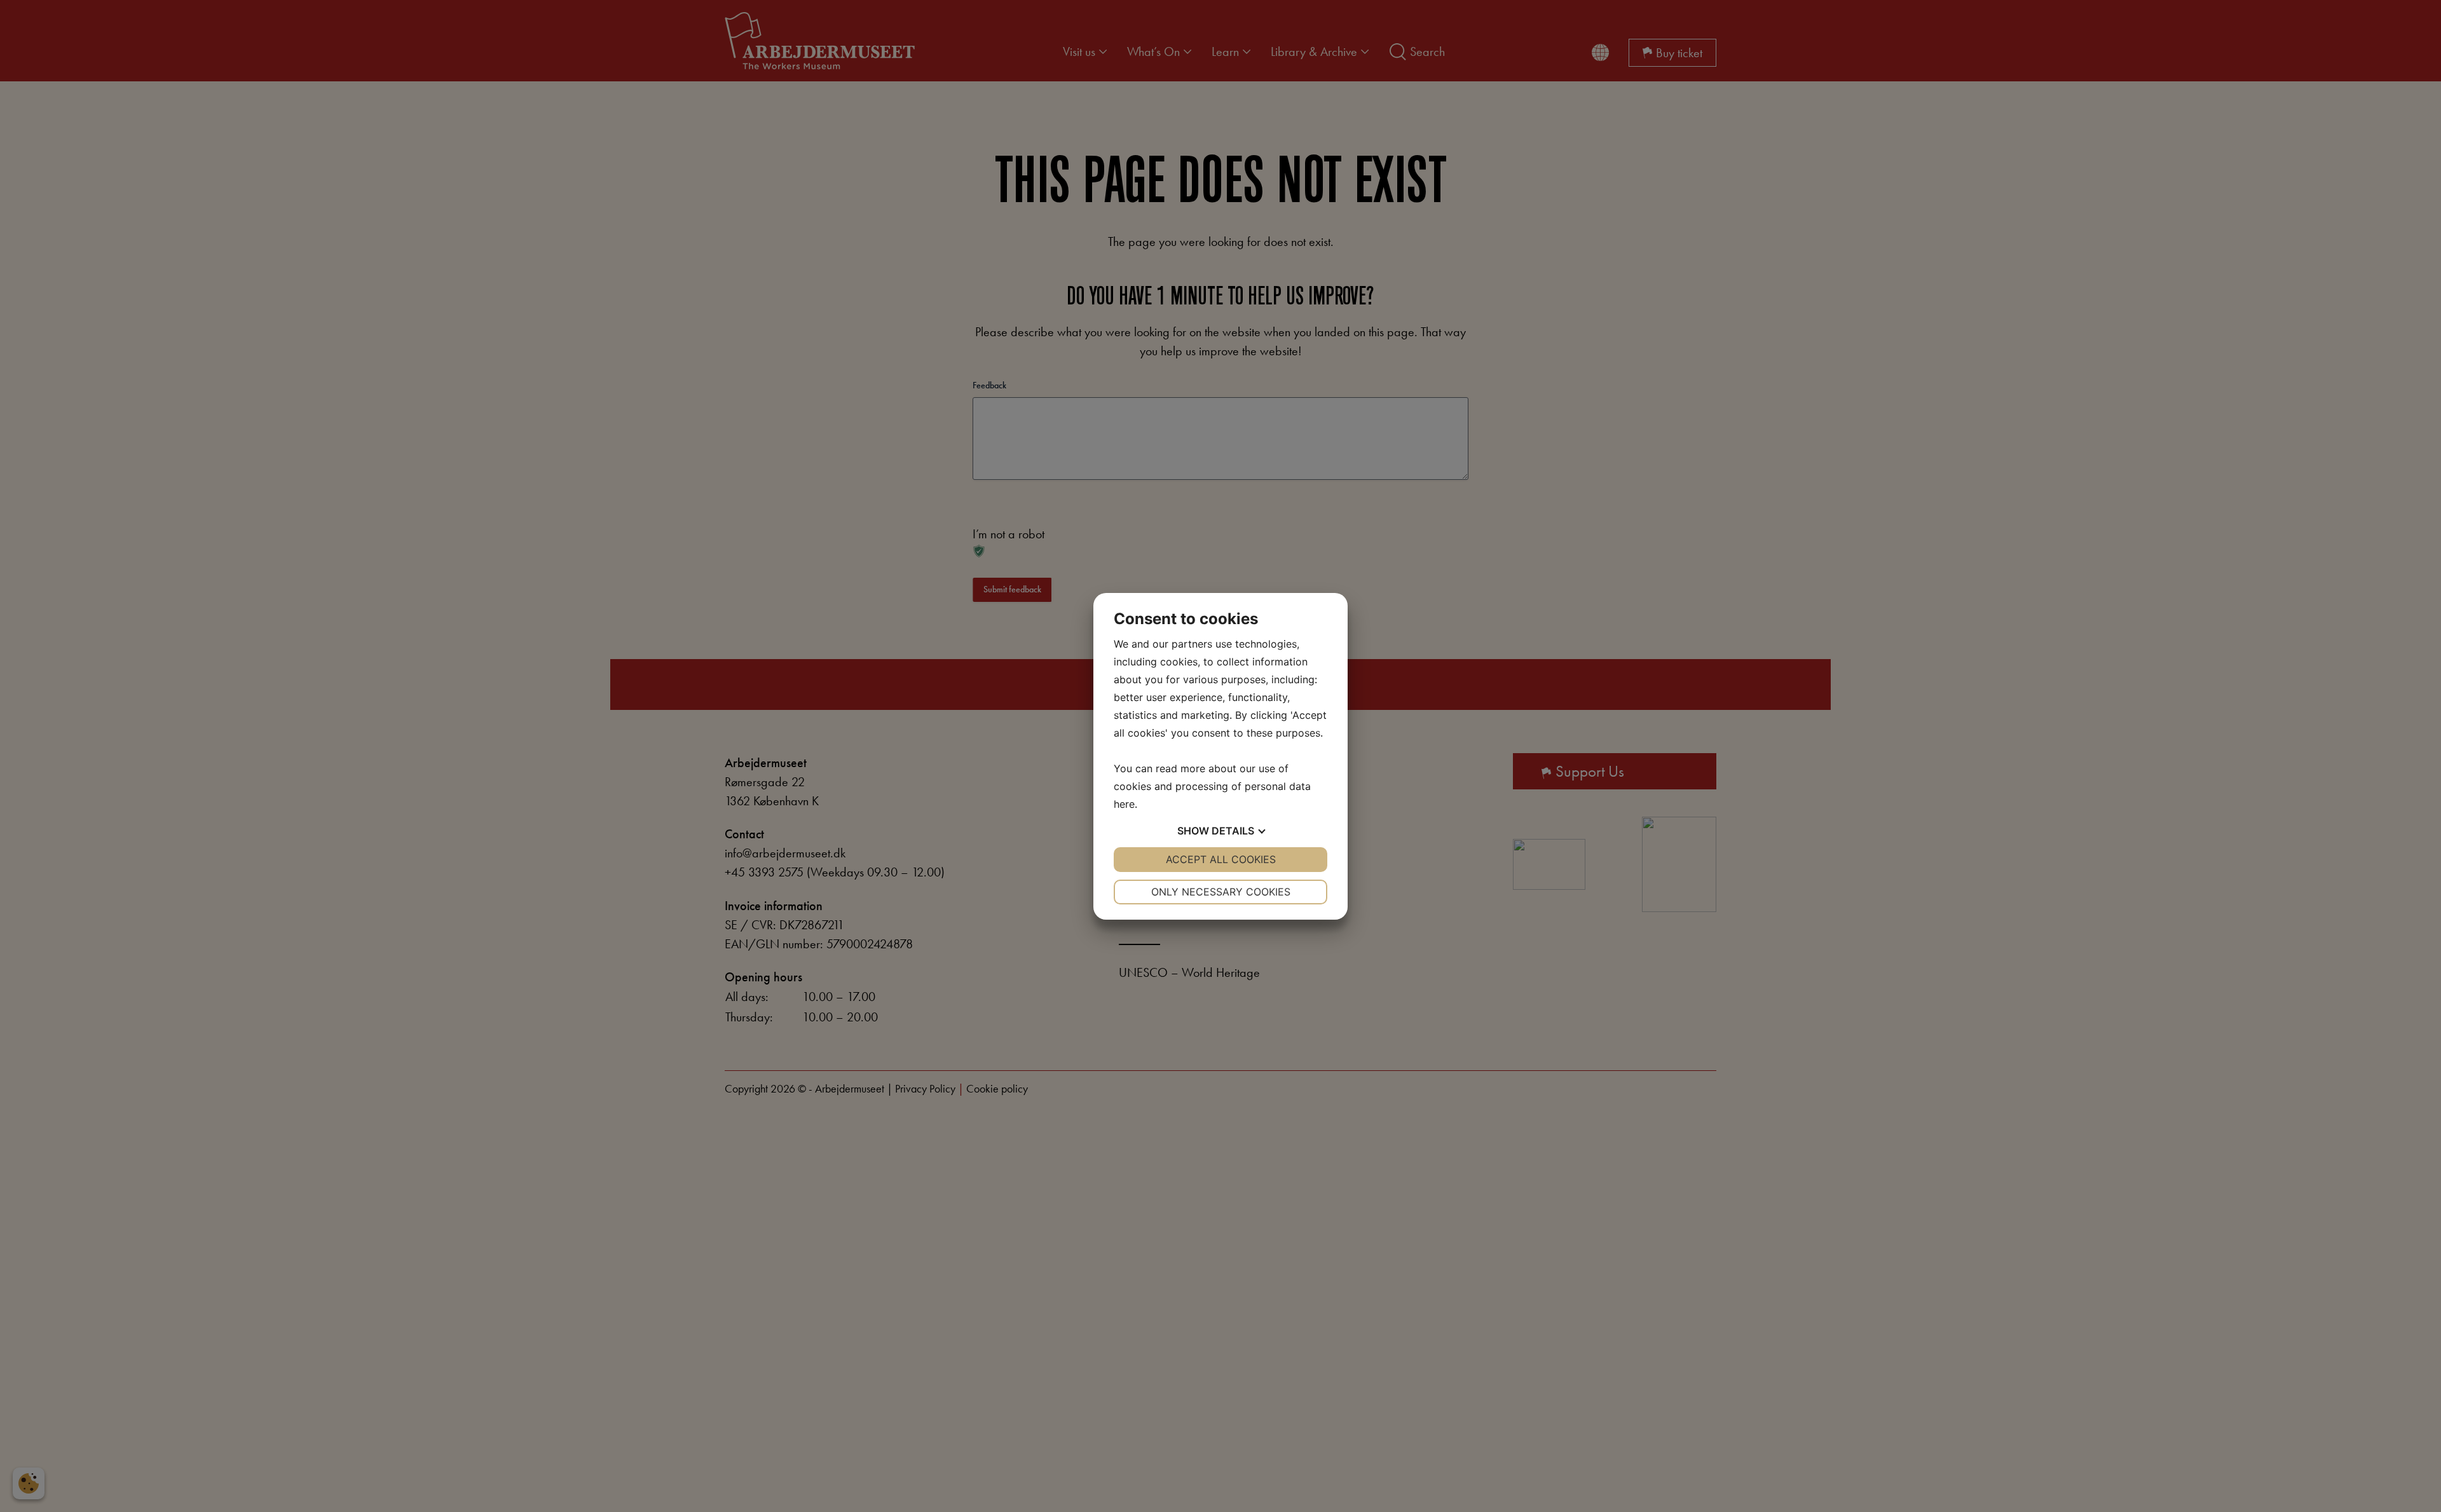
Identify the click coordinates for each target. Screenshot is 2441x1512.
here (1124, 804)
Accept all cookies (1221, 859)
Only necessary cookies (1221, 892)
